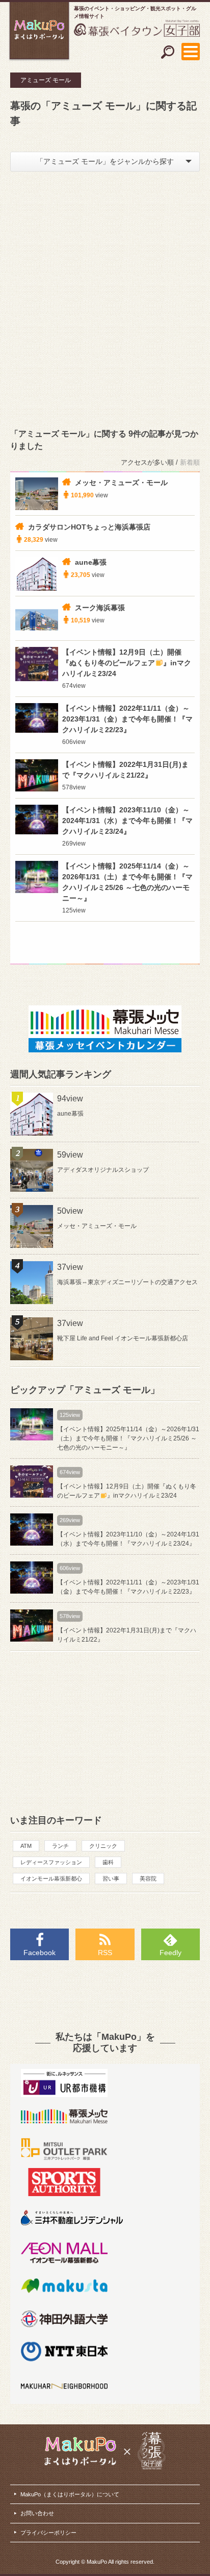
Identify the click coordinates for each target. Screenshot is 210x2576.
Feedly (170, 1953)
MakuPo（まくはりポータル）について (70, 2494)
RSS (105, 1953)
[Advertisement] (105, 297)
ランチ (60, 1846)
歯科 (108, 1862)
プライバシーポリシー (48, 2533)
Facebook (40, 1953)
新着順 (190, 462)
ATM (26, 1846)
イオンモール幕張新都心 (51, 1879)
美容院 (148, 1879)
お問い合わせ (37, 2513)
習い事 (111, 1879)
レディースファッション (51, 1862)
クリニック (103, 1846)
